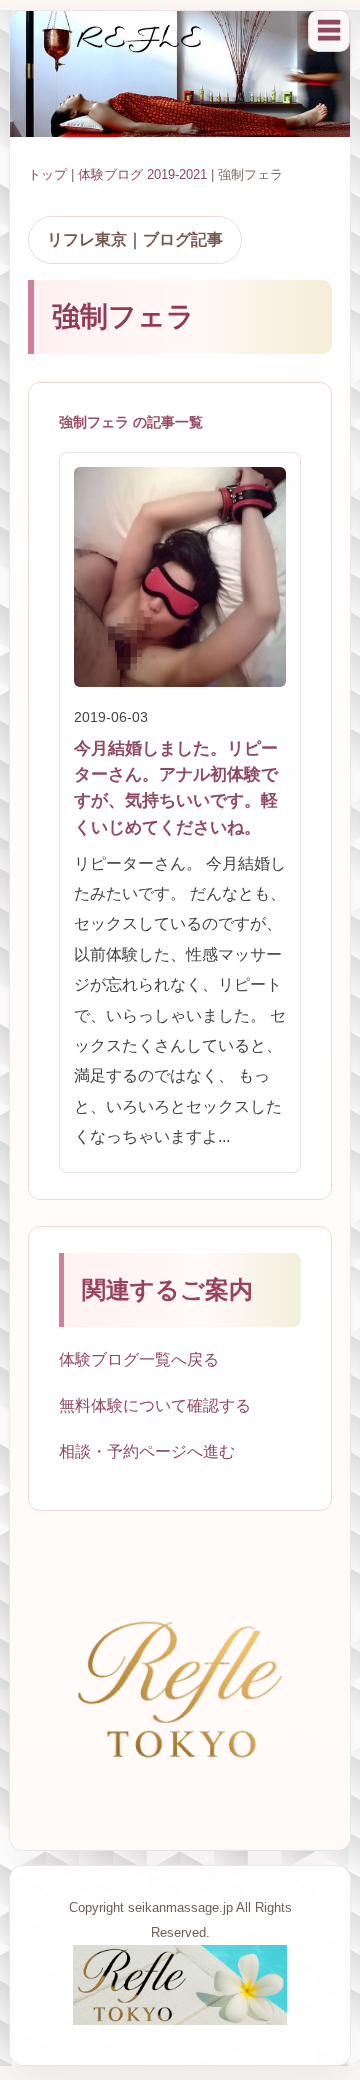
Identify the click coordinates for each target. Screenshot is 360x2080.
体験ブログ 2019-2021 (142, 174)
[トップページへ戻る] (179, 2019)
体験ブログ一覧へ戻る (139, 1359)
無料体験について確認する (155, 1405)
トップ (47, 174)
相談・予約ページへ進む (147, 1451)
